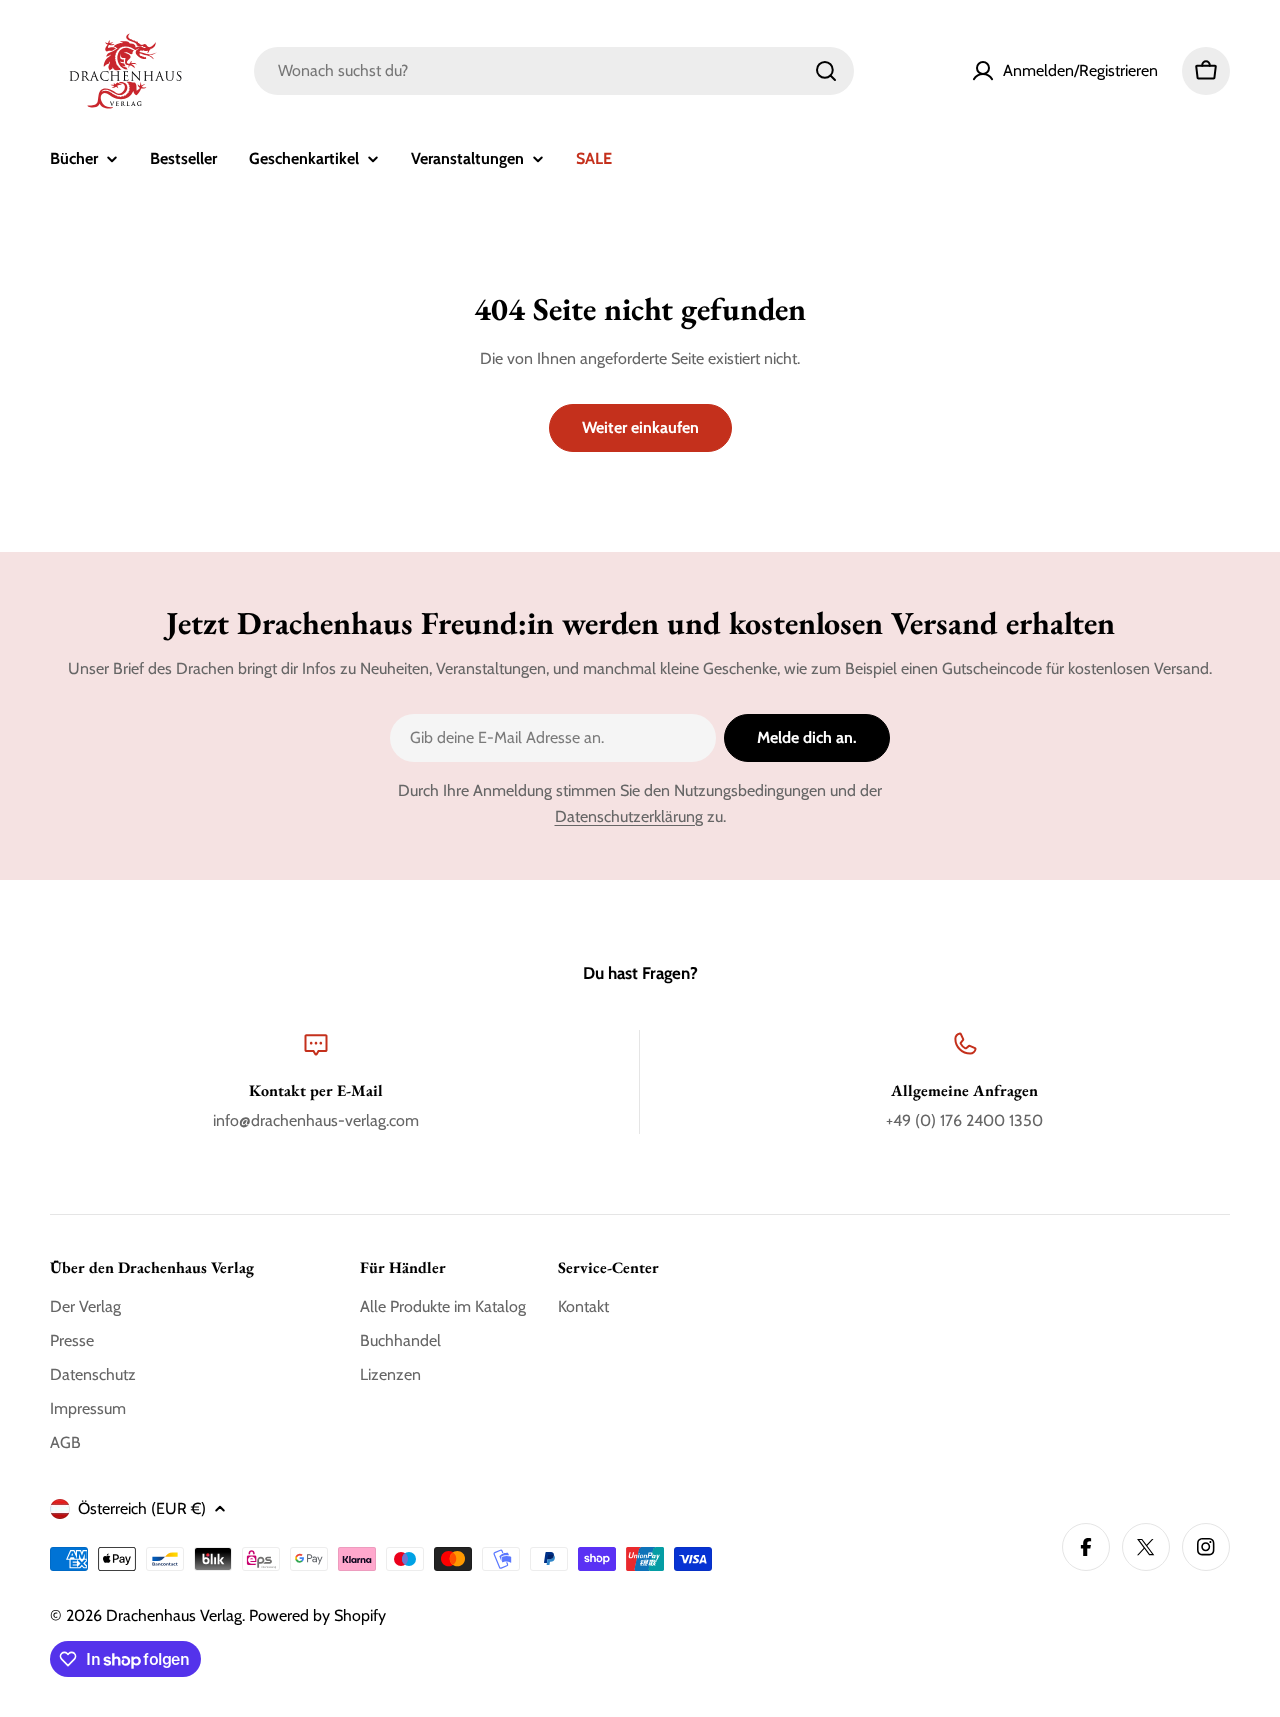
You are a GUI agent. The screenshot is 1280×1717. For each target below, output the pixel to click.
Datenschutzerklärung (629, 816)
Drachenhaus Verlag (174, 1615)
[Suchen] (826, 71)
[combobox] (554, 71)
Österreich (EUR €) (142, 1508)
